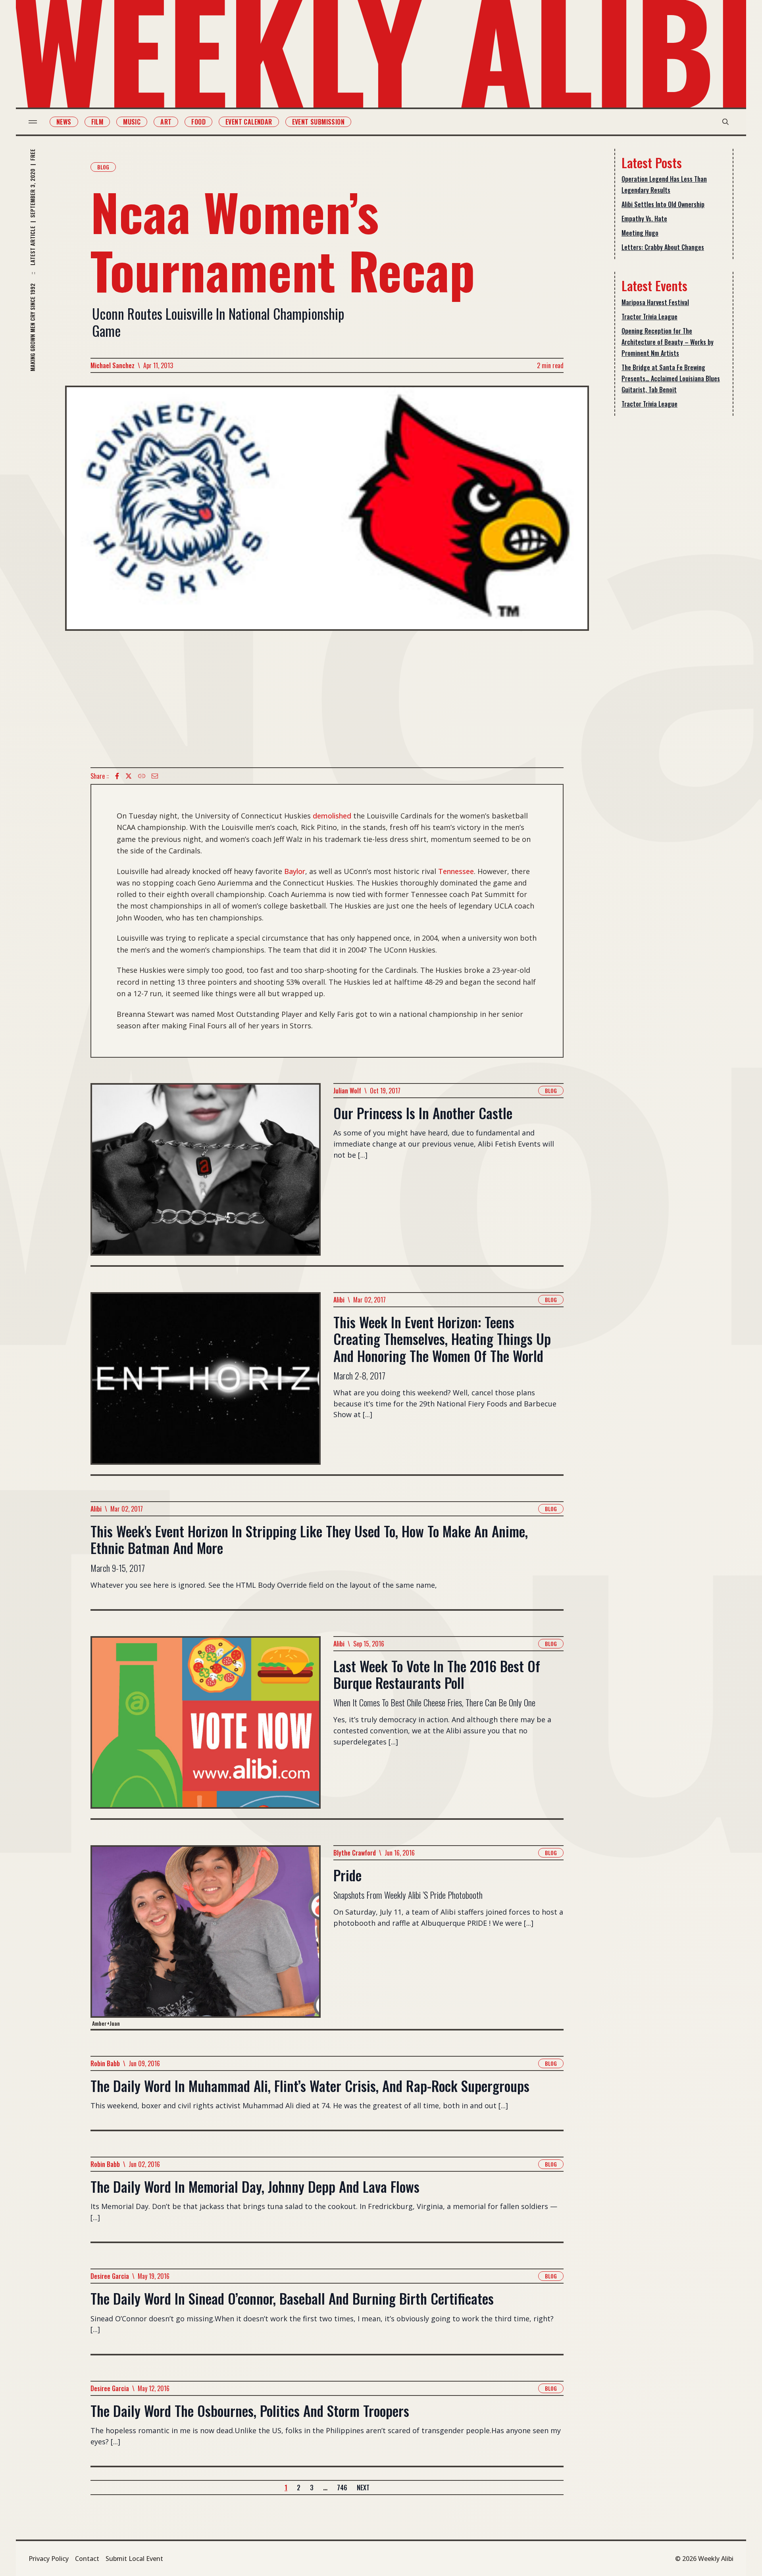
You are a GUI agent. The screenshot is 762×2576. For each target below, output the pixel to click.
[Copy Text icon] (142, 776)
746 (342, 2488)
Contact (87, 2559)
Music (132, 122)
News (64, 122)
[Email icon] (155, 776)
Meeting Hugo (640, 233)
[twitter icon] (129, 776)
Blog (103, 167)
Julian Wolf (347, 1091)
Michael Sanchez (113, 365)
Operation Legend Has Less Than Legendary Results (664, 184)
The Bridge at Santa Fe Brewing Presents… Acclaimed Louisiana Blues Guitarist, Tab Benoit (671, 378)
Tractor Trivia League (649, 317)
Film (97, 122)
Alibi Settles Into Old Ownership (663, 204)
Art (166, 122)
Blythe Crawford (355, 1853)
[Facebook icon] (117, 776)
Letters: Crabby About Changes (663, 247)
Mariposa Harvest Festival (655, 302)
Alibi (339, 1300)
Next (363, 2488)
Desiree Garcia (110, 2276)
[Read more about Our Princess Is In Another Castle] (206, 1174)
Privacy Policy (49, 2559)
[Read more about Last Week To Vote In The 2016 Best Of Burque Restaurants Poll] (206, 1727)
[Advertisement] (327, 699)
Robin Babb (105, 2063)
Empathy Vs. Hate (644, 219)
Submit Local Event (134, 2559)
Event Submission (318, 122)
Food (198, 122)
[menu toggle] (33, 122)
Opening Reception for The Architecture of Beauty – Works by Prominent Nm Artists (668, 342)
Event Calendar (249, 122)
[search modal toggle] (725, 122)
